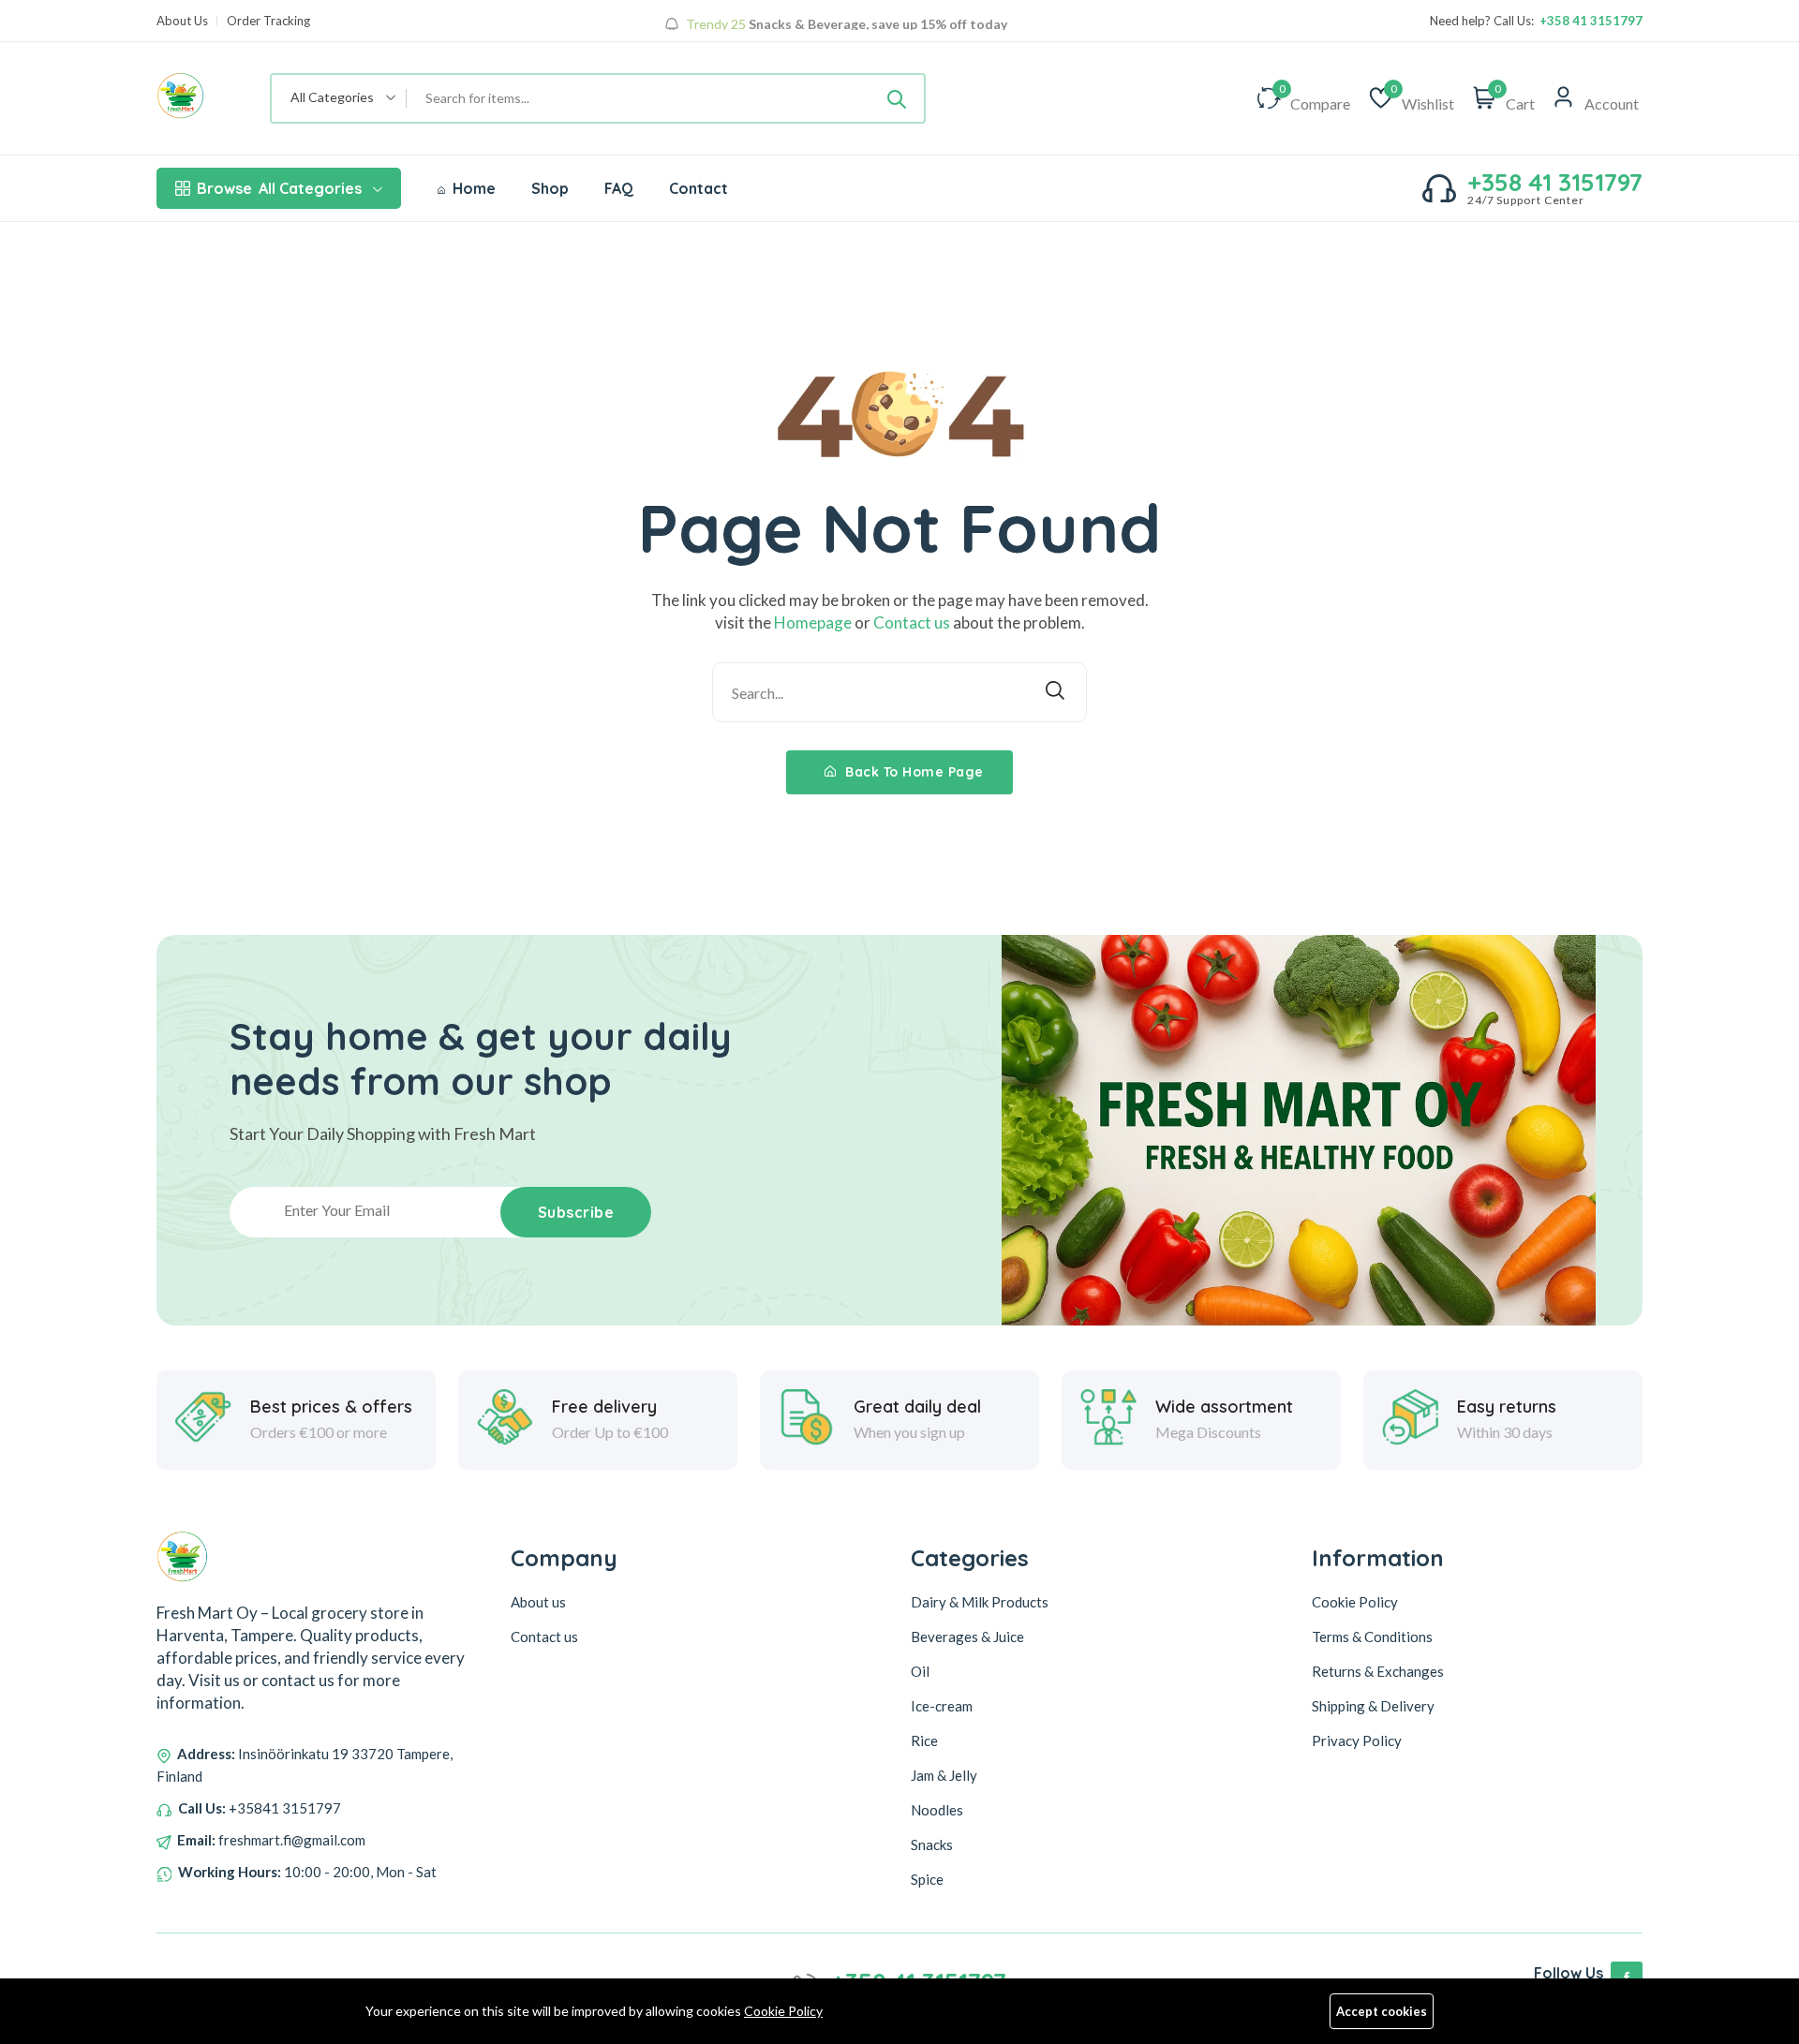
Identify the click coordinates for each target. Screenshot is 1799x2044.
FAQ (619, 188)
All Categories (279, 188)
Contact (699, 188)
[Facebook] (1627, 1977)
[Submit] (897, 98)
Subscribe (576, 1212)
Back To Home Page (913, 772)
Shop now (836, 27)
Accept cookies (1382, 2011)
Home (472, 188)
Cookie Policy (783, 2011)
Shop (550, 188)
